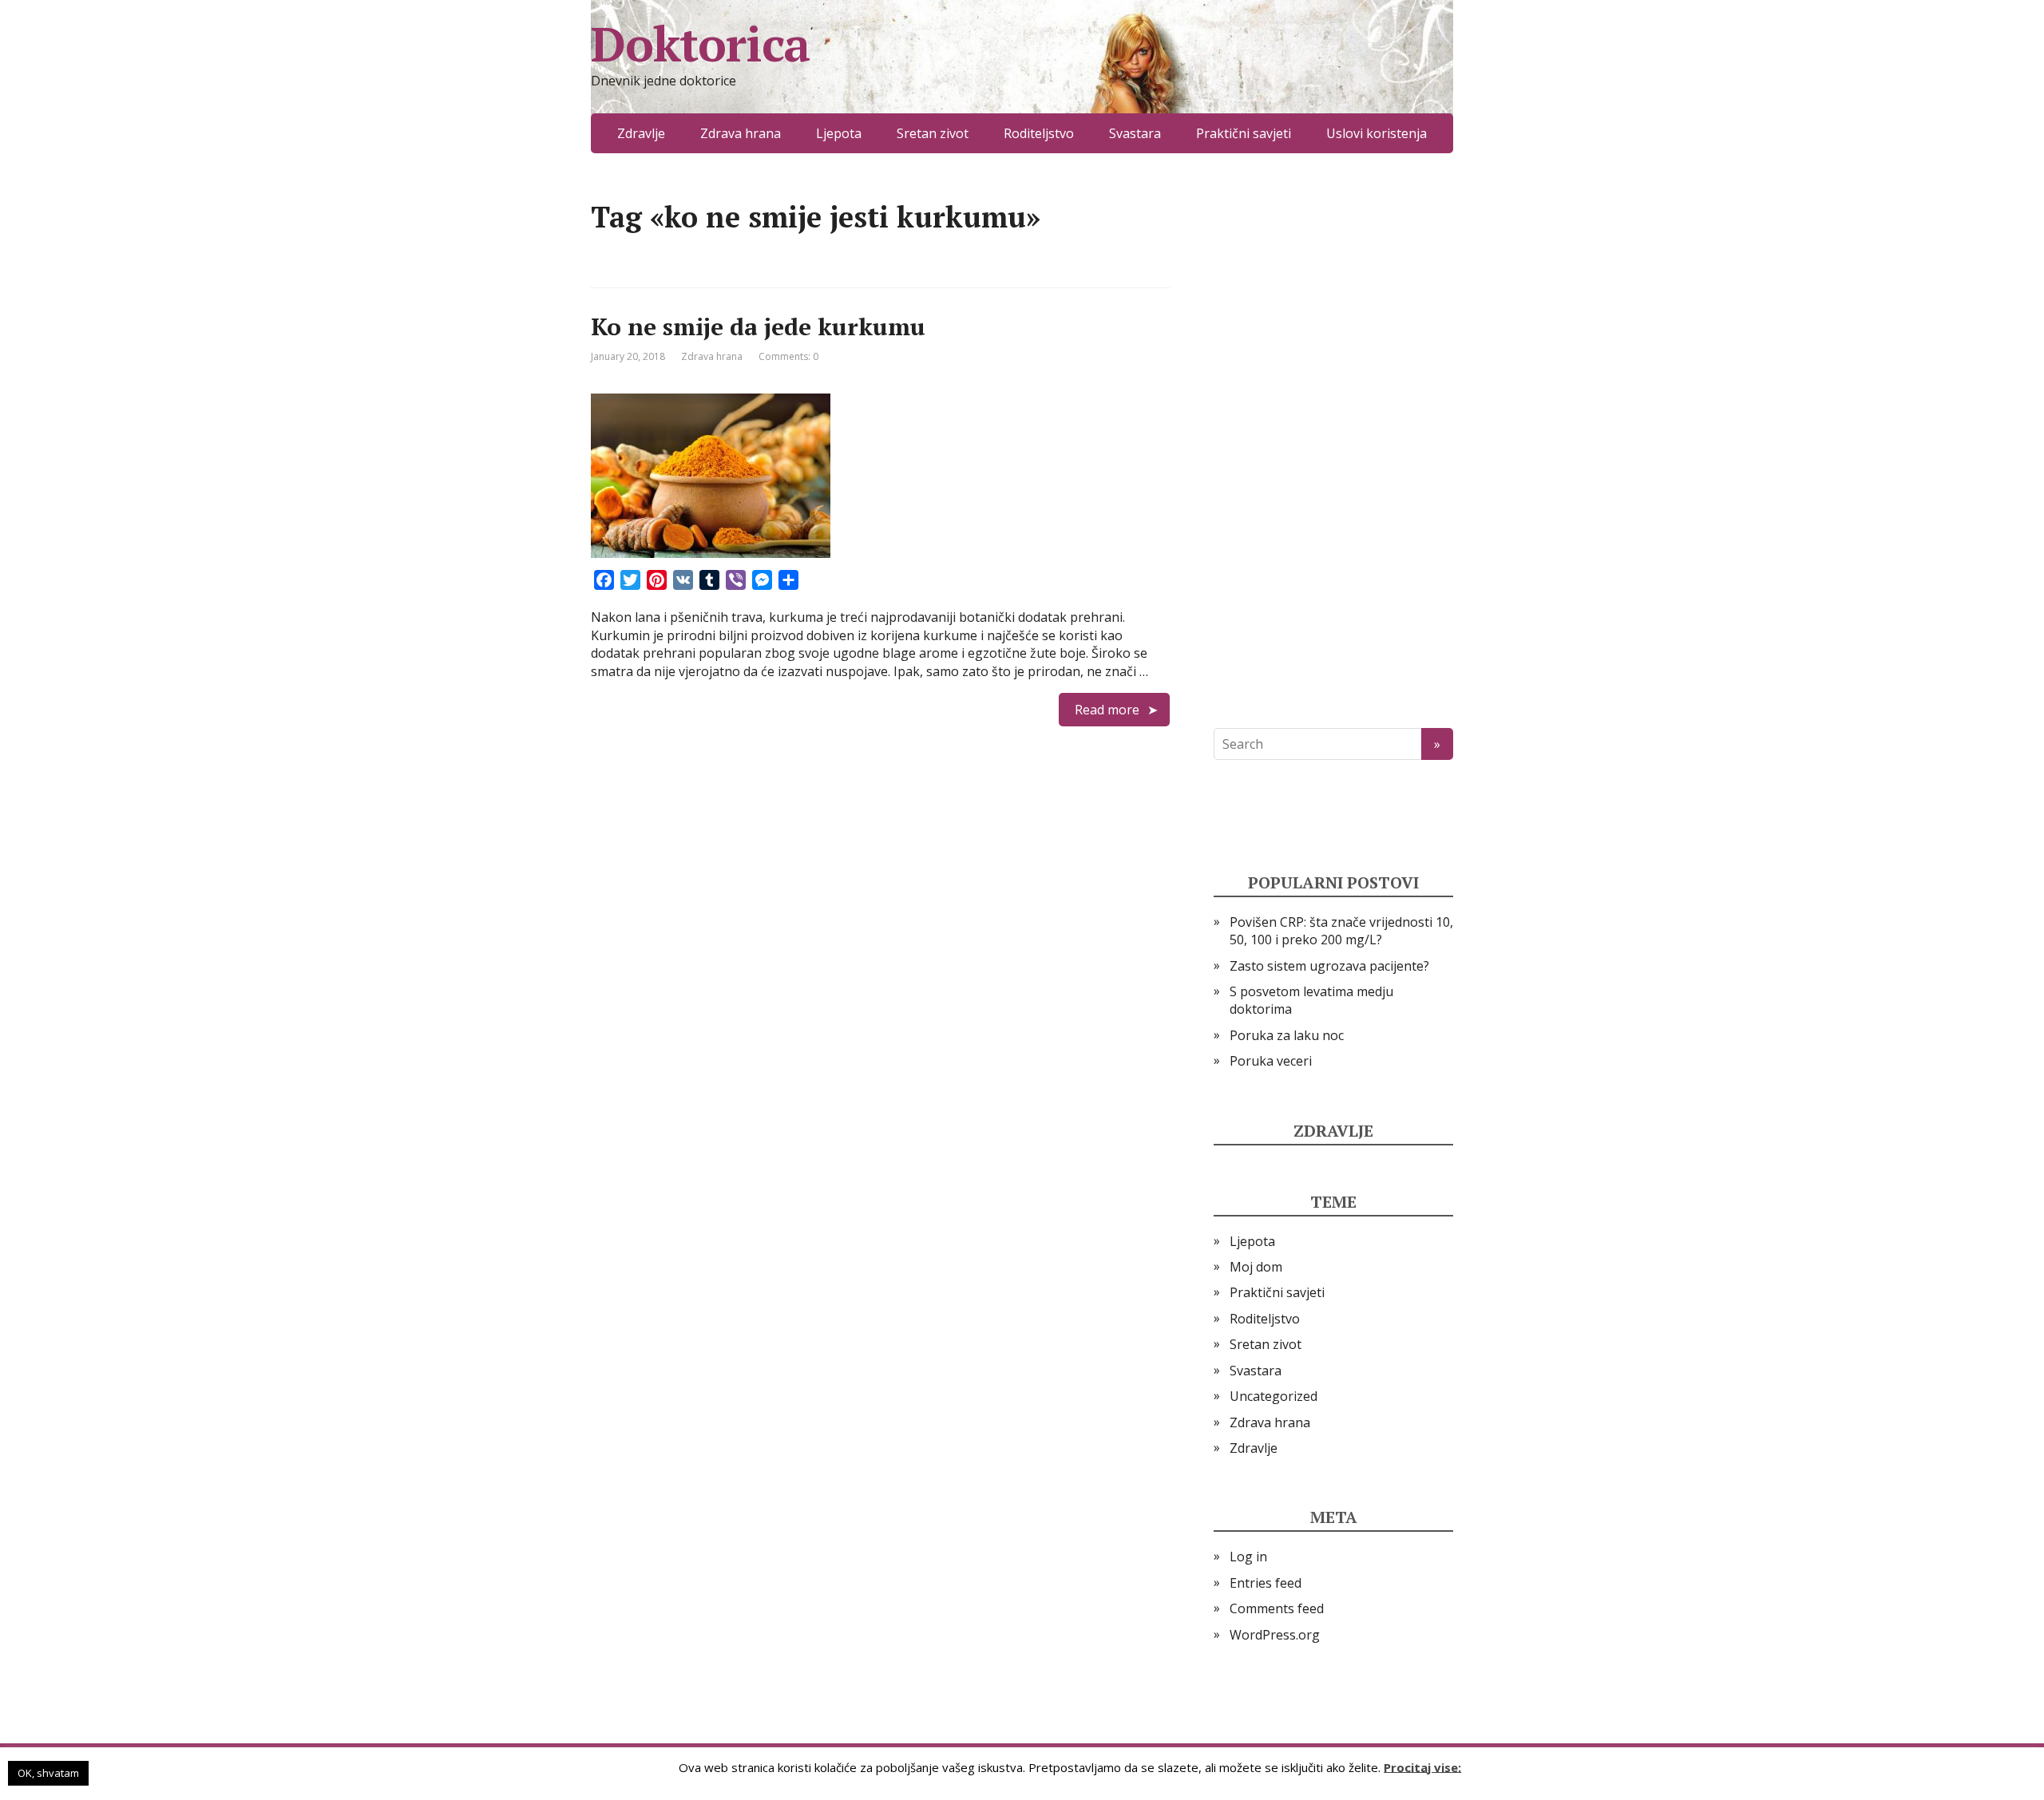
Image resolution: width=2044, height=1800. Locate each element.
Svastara (1135, 133)
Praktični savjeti (1244, 133)
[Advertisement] (1333, 441)
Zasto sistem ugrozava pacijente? (1329, 966)
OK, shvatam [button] (48, 1773)
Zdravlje (641, 133)
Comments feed (1277, 1608)
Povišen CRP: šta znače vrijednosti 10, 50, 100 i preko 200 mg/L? (1341, 931)
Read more (1107, 710)
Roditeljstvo (1039, 133)
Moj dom (1256, 1267)
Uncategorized (1274, 1396)
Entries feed (1266, 1583)
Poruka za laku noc (1287, 1035)
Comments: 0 (788, 356)
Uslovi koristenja (1377, 133)
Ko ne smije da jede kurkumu (758, 326)
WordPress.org (1275, 1635)
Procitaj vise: (1422, 1766)
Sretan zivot (933, 133)
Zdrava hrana (741, 133)
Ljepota (839, 133)
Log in (1248, 1557)
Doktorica (700, 44)
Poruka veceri (1271, 1061)
